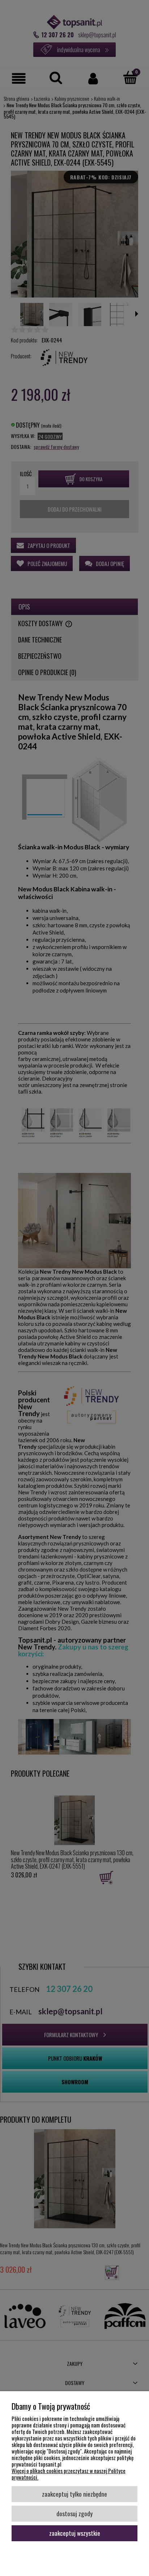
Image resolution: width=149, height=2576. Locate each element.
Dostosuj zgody (74, 2513)
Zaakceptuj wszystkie (75, 2533)
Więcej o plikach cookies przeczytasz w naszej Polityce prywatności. (69, 2474)
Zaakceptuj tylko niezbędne (74, 2494)
